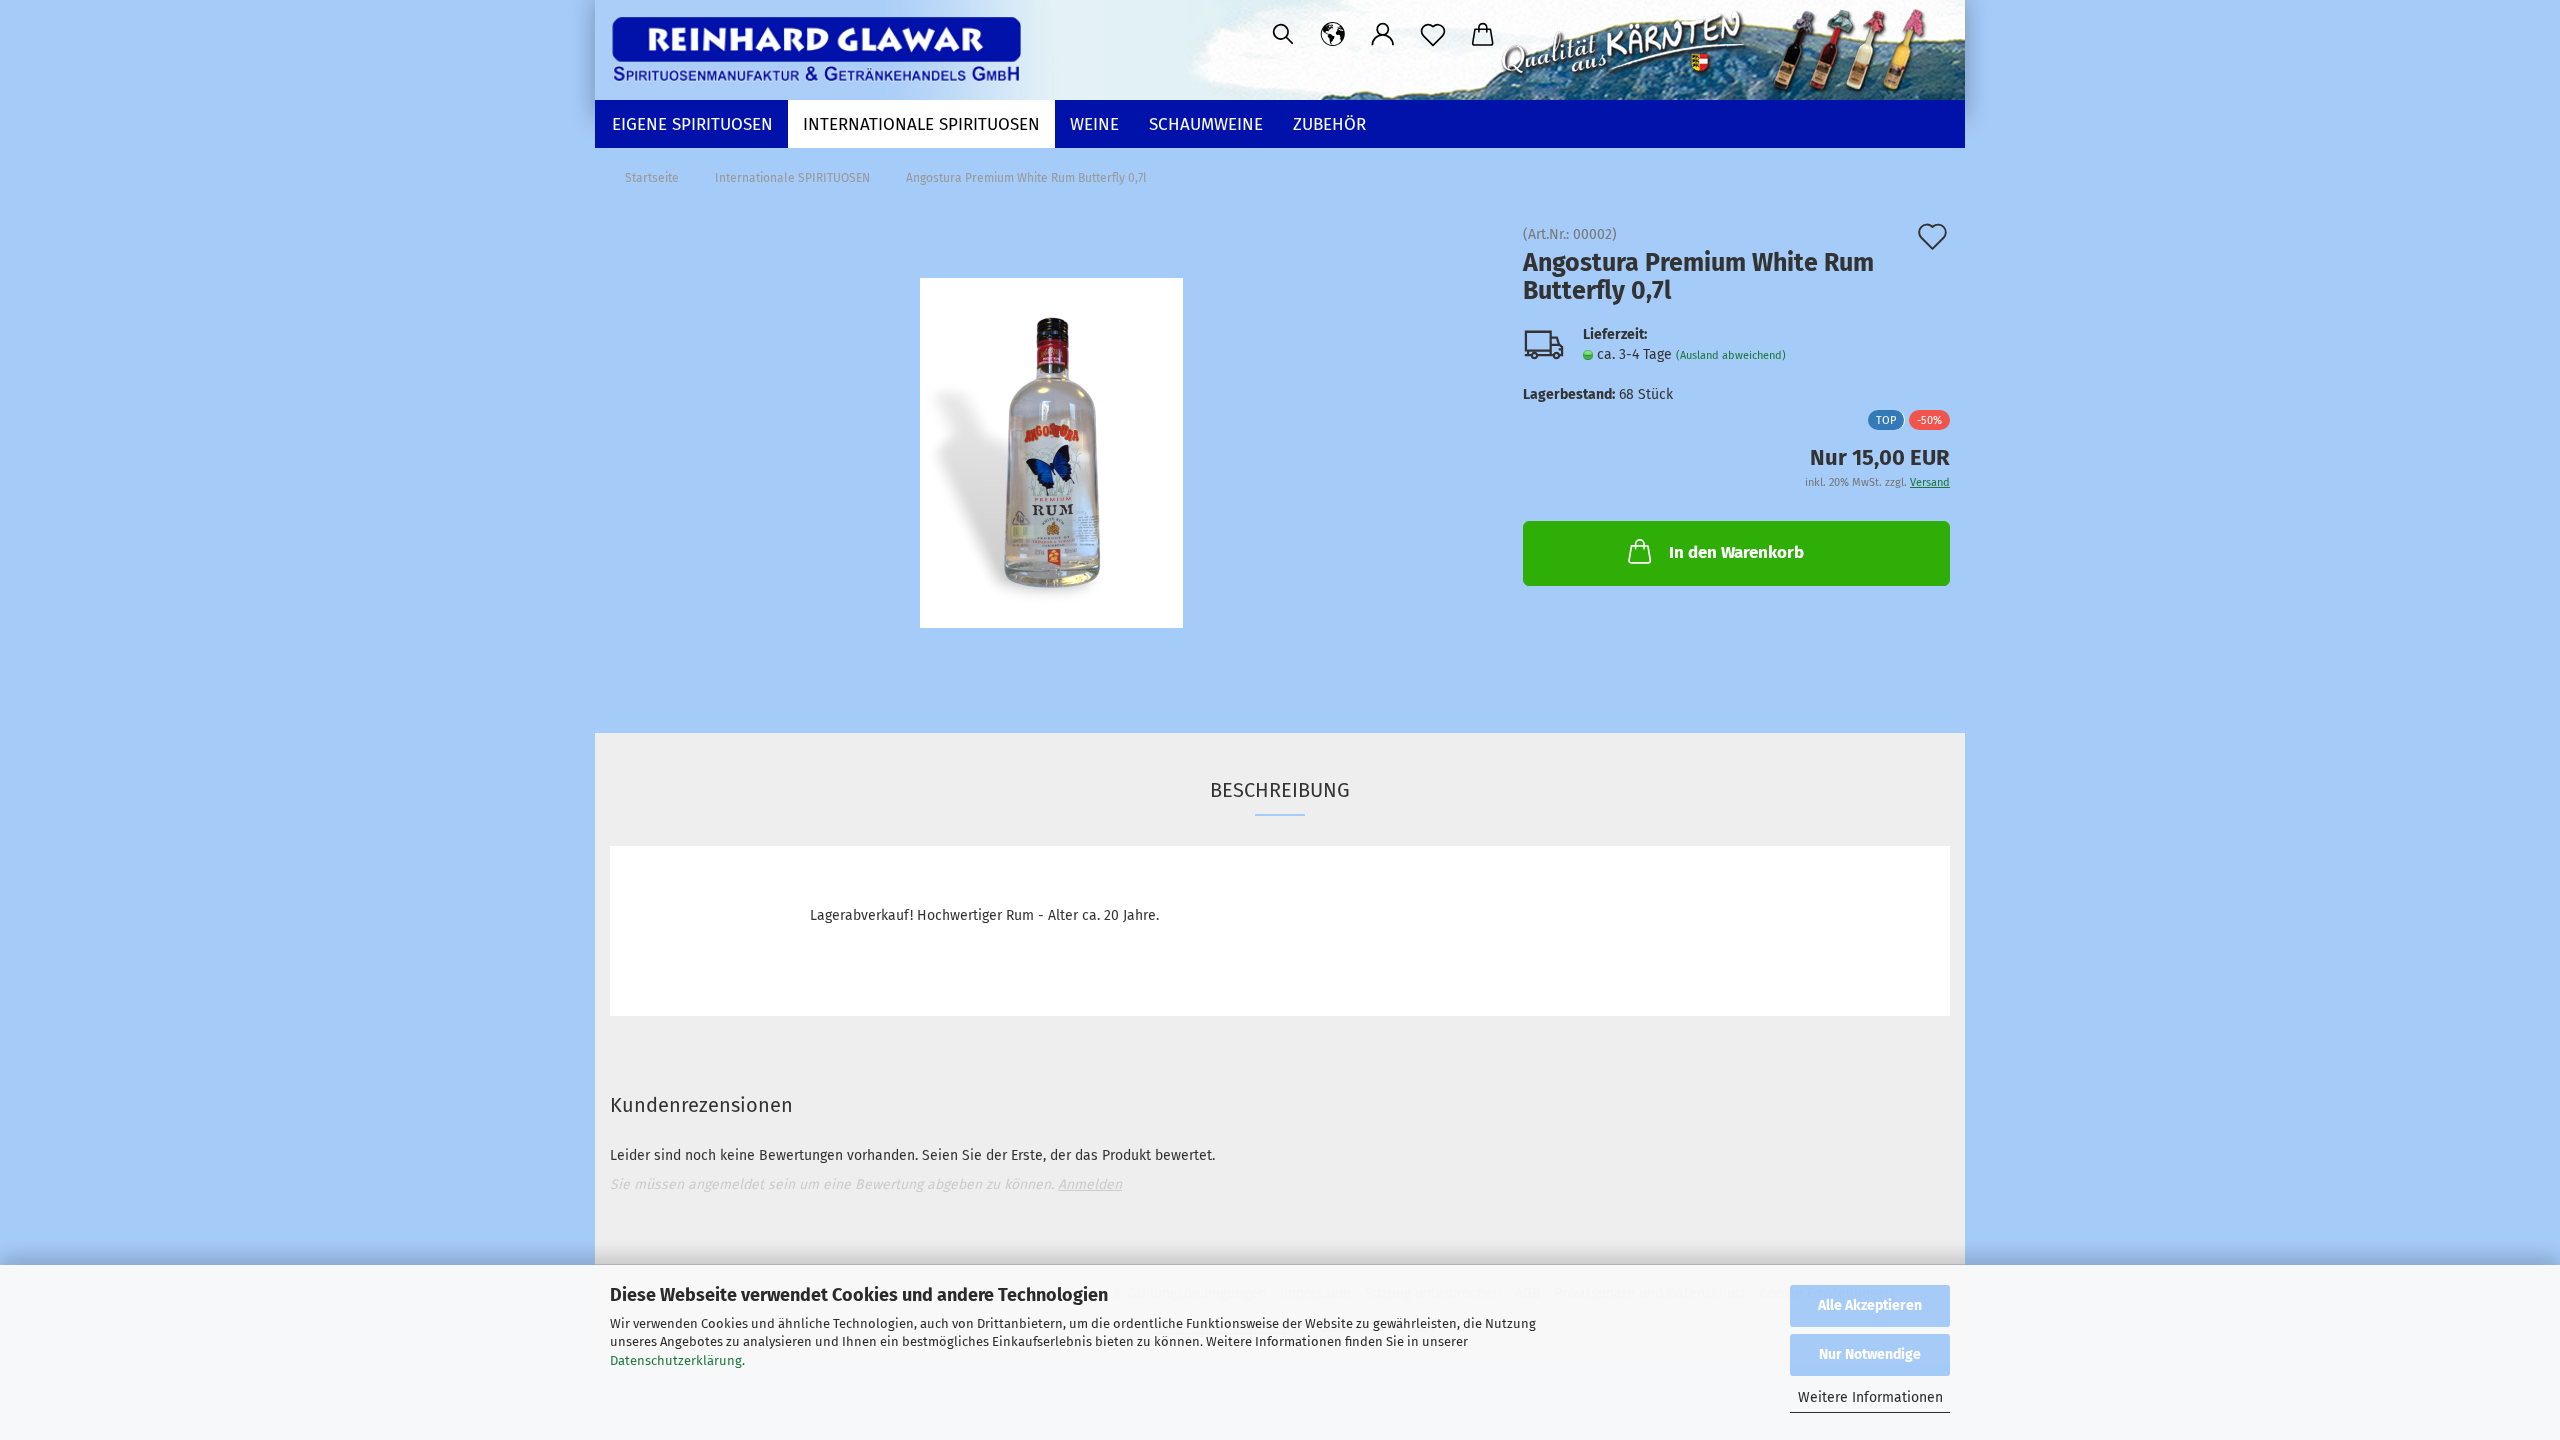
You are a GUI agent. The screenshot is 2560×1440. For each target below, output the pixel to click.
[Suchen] (1283, 35)
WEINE (1094, 124)
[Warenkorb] (1483, 35)
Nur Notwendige (1870, 1354)
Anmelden (1090, 1184)
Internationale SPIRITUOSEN (921, 124)
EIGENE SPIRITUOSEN (692, 124)
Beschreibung (1280, 790)
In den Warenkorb (1736, 552)
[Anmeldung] (1383, 35)
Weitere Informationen (1870, 1397)
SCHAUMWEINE (1206, 124)
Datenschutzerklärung (676, 1360)
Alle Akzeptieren (1870, 1305)
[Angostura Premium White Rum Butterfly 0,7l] (1051, 452)
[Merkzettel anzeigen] (1433, 35)
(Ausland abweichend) (1731, 355)
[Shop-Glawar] (823, 50)
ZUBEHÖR (1329, 124)
